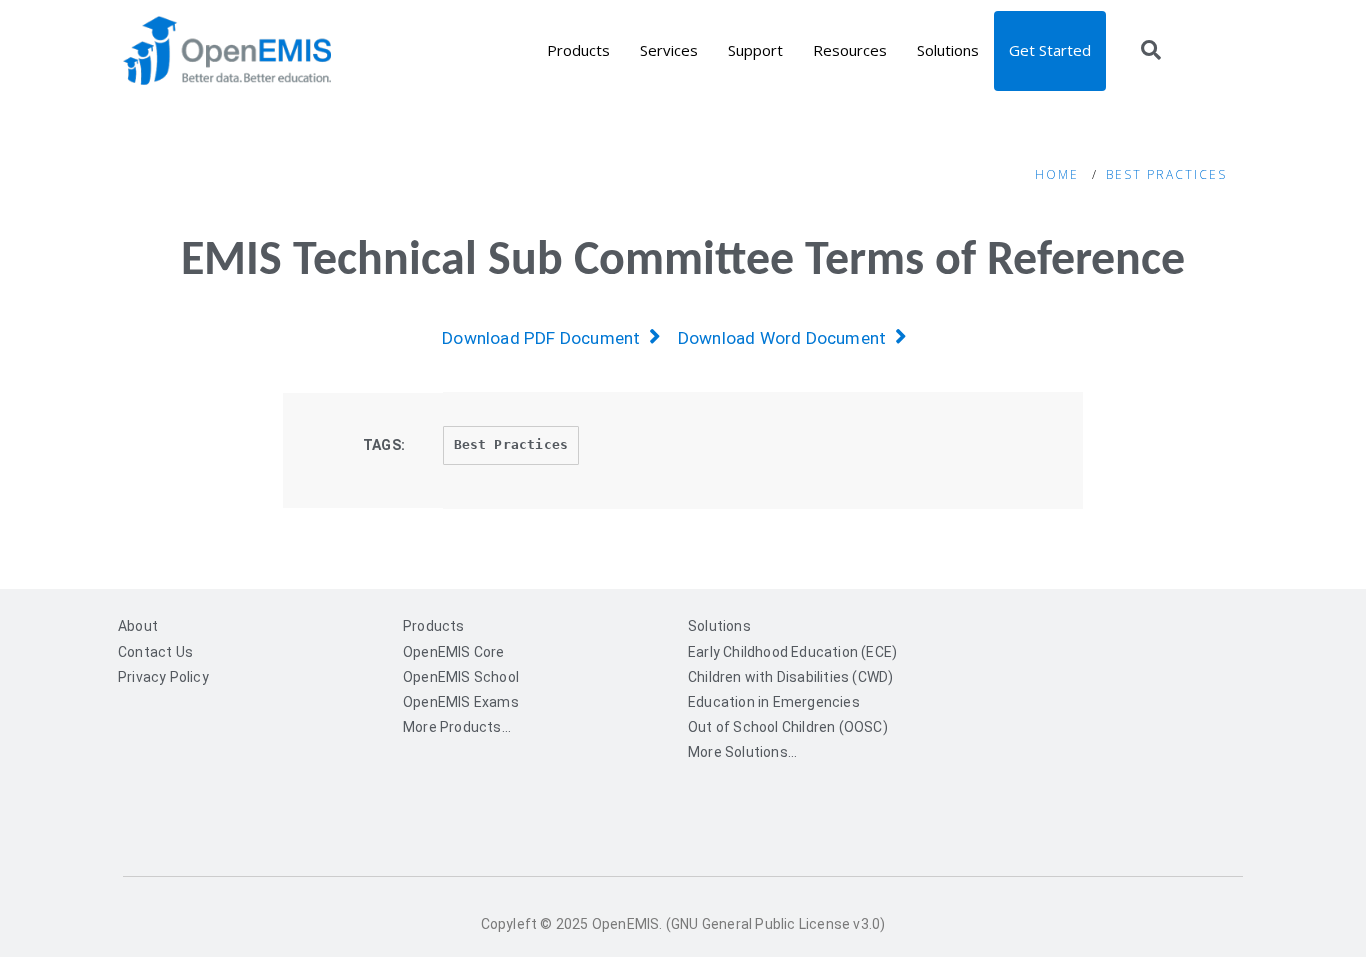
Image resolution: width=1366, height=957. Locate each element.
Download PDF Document (545, 338)
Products (578, 50)
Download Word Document (786, 338)
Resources (850, 50)
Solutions (948, 50)
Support (755, 50)
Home (1057, 174)
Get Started (1050, 50)
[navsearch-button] (1151, 52)
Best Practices (1166, 174)
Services (669, 50)
